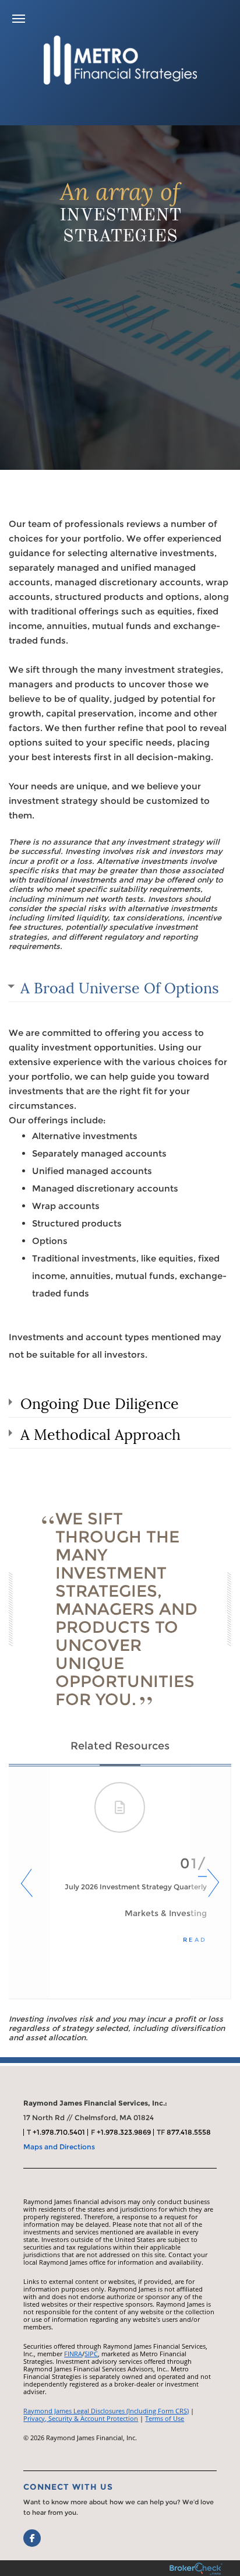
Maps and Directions (59, 2147)
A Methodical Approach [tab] (100, 1433)
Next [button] (211, 1883)
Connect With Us (68, 2487)
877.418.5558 (189, 2132)
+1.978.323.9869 (124, 2132)
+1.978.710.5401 (59, 2132)
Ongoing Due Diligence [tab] (100, 1402)
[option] (120, 1883)
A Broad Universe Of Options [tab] (120, 986)
